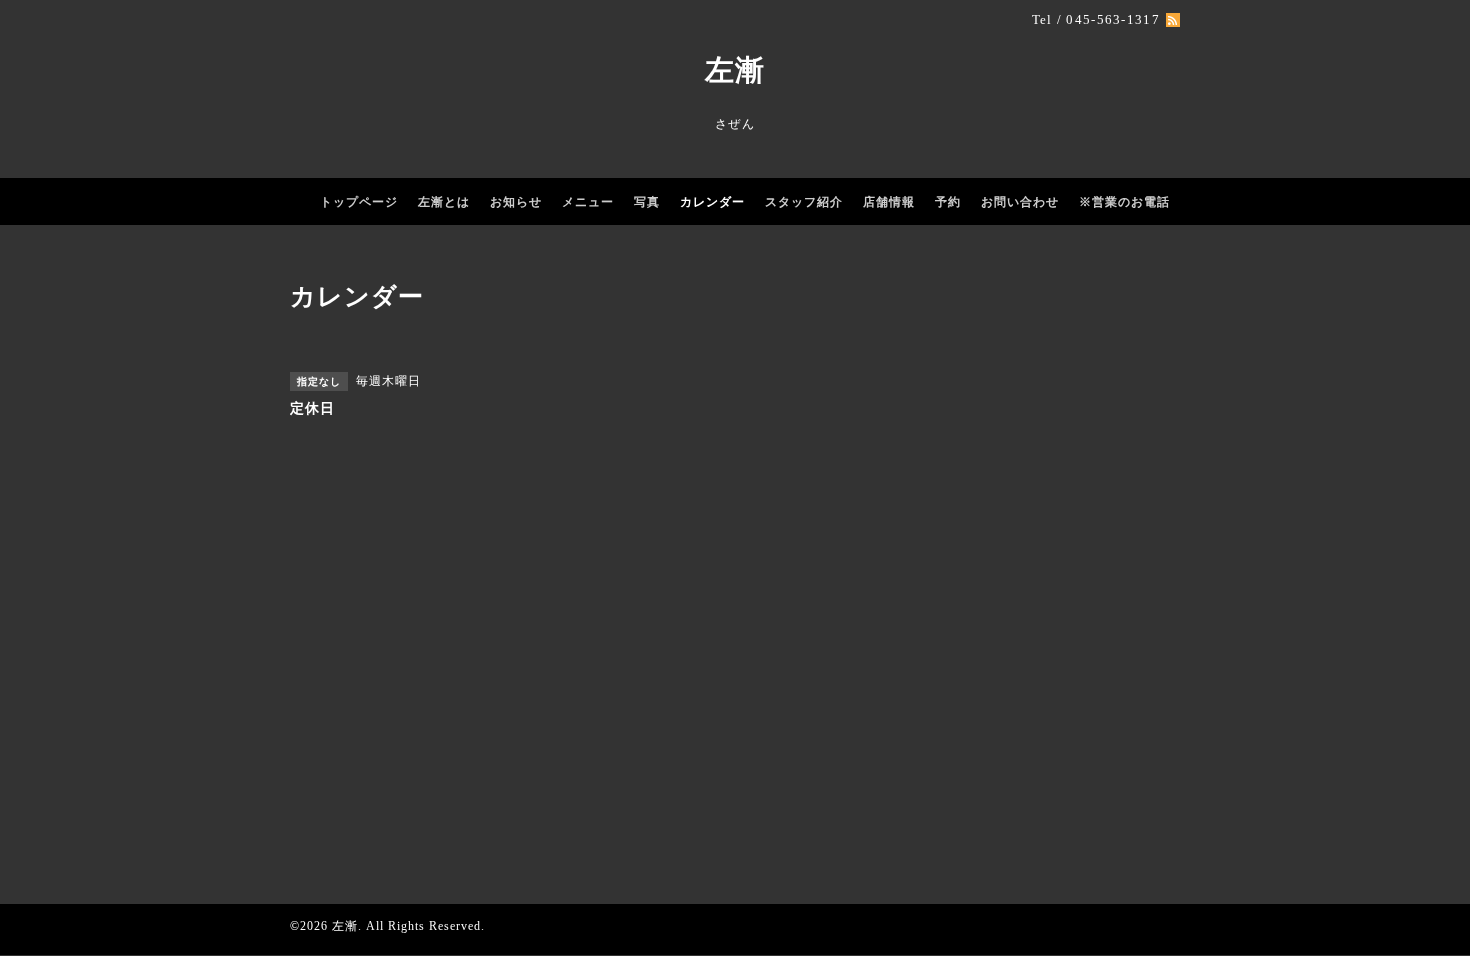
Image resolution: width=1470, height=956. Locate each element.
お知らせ (516, 202)
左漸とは (444, 202)
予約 (948, 202)
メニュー (588, 202)
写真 (647, 202)
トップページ (359, 202)
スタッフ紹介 (804, 202)
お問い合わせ (1020, 202)
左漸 (735, 70)
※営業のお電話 (1124, 202)
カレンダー (712, 202)
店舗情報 (889, 202)
